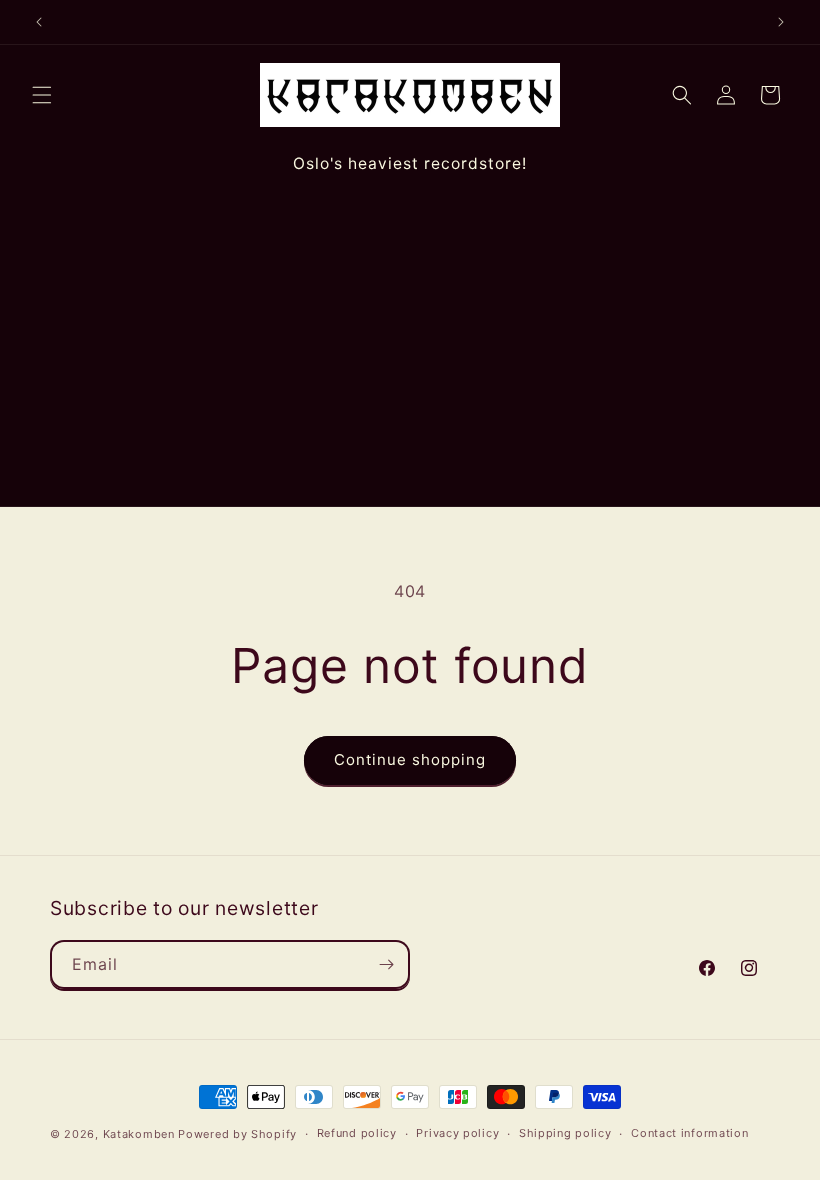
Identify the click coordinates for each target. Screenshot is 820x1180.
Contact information (689, 1133)
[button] (42, 95)
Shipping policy (565, 1133)
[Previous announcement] (39, 22)
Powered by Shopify (237, 1134)
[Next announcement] (781, 22)
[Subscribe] (386, 964)
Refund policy (357, 1133)
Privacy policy (457, 1133)
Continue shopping (410, 759)
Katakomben (139, 1134)
